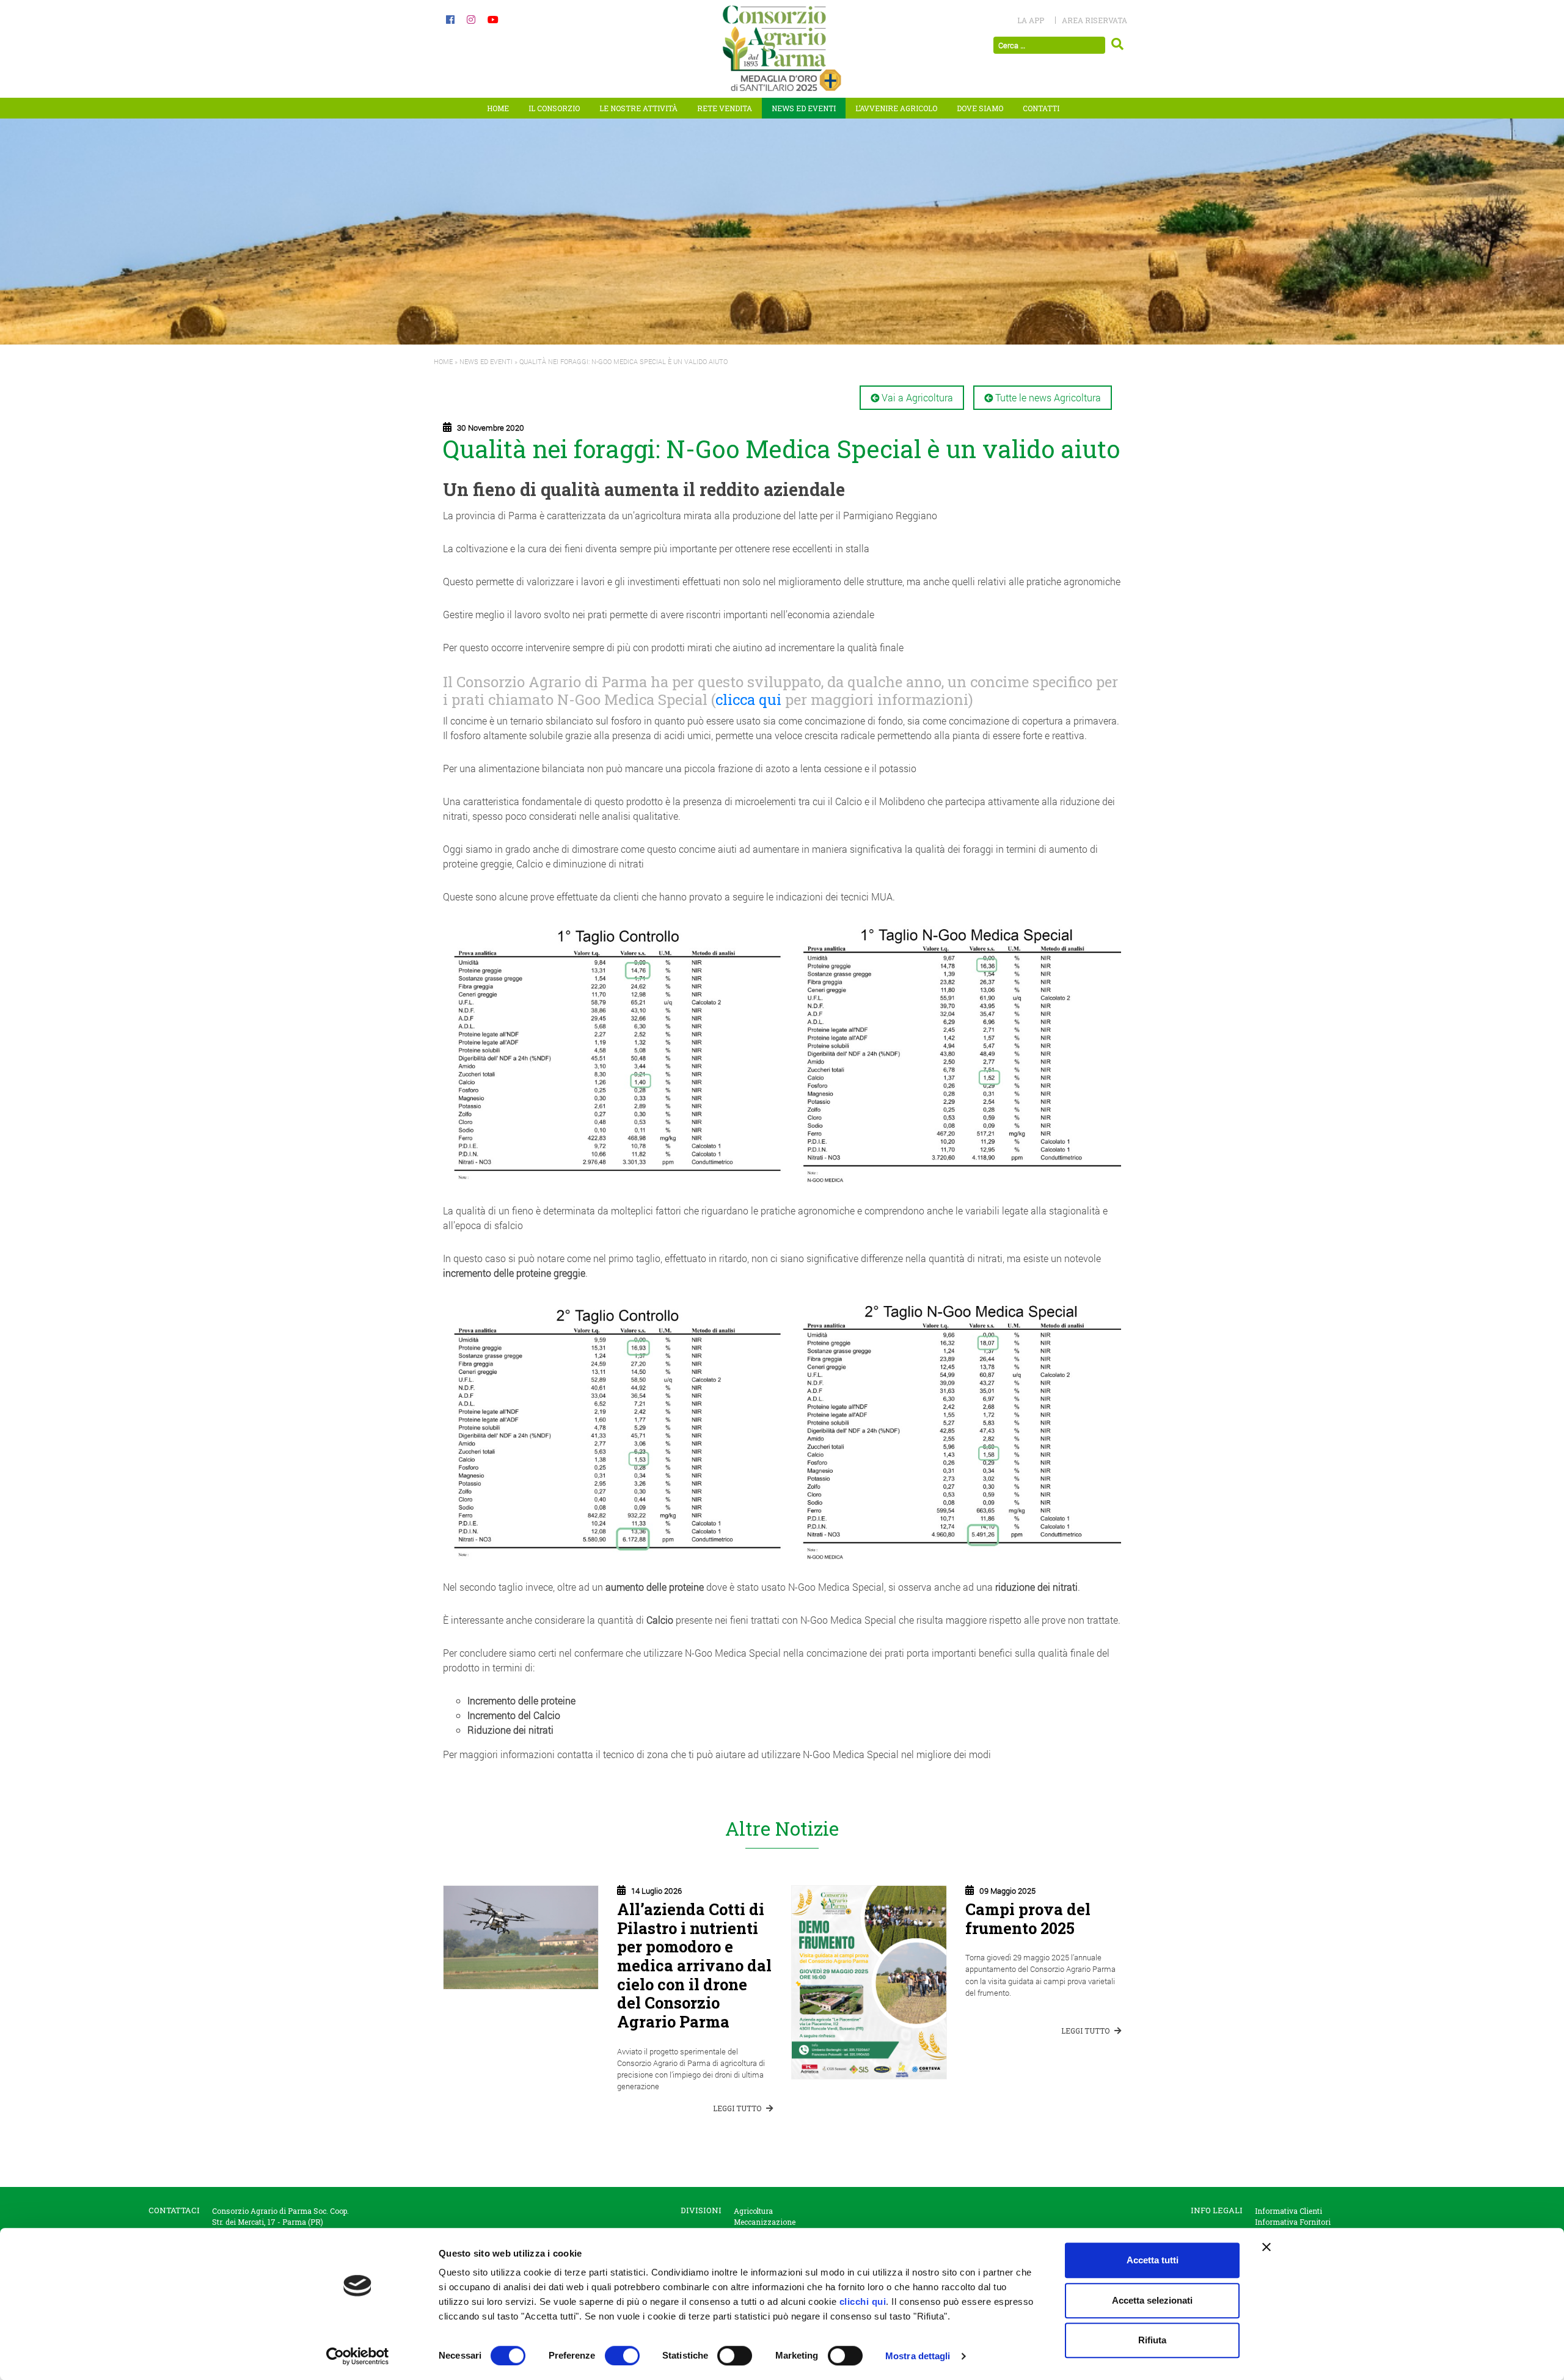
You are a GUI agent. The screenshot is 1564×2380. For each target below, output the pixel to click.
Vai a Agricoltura (917, 397)
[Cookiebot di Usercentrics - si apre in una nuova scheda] (358, 2356)
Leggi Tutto (738, 2108)
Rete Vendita (725, 108)
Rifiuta (1152, 2340)
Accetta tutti (1153, 2260)
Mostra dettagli (918, 2356)
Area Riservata (1094, 20)
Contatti (1041, 108)
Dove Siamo (980, 108)
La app (1031, 20)
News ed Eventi (804, 108)
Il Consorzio (554, 108)
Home (498, 108)
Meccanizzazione (765, 2222)
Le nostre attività (638, 108)
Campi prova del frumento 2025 (1028, 1918)
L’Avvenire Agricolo (896, 108)
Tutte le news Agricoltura (1048, 397)
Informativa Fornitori (1293, 2222)
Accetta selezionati (1152, 2300)
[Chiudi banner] (1266, 2247)
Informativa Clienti (1288, 2211)
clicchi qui (863, 2302)
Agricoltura (753, 2211)
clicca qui (748, 699)
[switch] (622, 2356)
